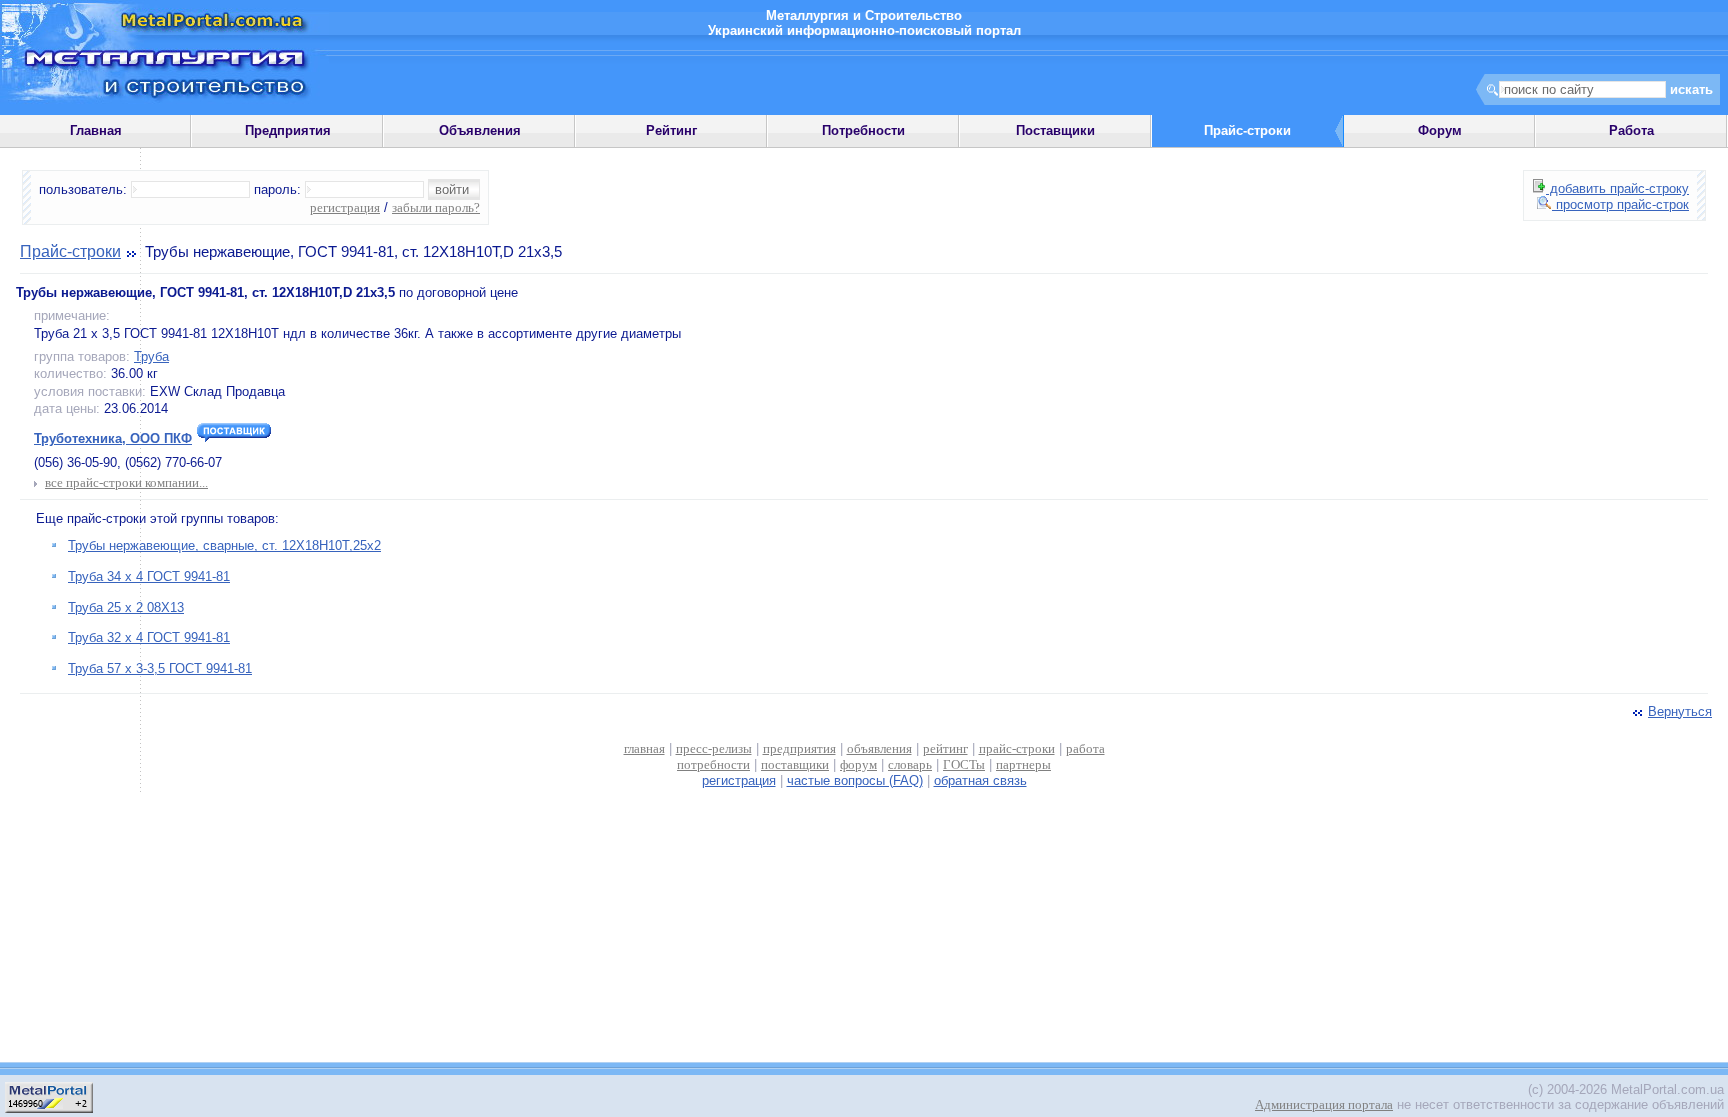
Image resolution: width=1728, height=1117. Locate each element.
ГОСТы (964, 764)
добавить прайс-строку (1617, 188)
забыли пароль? (436, 207)
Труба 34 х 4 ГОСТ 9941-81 (149, 576)
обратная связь (980, 780)
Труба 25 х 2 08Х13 (126, 607)
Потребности (863, 130)
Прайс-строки (70, 251)
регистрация (345, 207)
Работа (1631, 130)
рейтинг (945, 748)
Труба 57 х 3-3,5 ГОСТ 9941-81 (160, 668)
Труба (151, 356)
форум (858, 764)
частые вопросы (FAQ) (855, 780)
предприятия (799, 748)
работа (1085, 748)
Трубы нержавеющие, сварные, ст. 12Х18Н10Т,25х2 (224, 545)
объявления (879, 748)
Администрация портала (1324, 1104)
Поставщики (1055, 130)
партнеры (1023, 764)
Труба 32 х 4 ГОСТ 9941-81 (149, 637)
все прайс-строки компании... (126, 482)
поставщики (795, 764)
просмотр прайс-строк (1620, 204)
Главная (96, 130)
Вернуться (1680, 711)
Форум (1440, 130)
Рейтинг (671, 130)
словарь (910, 764)
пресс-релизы (714, 748)
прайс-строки (1017, 748)
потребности (713, 764)
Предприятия (288, 130)
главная (644, 748)
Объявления (480, 130)
